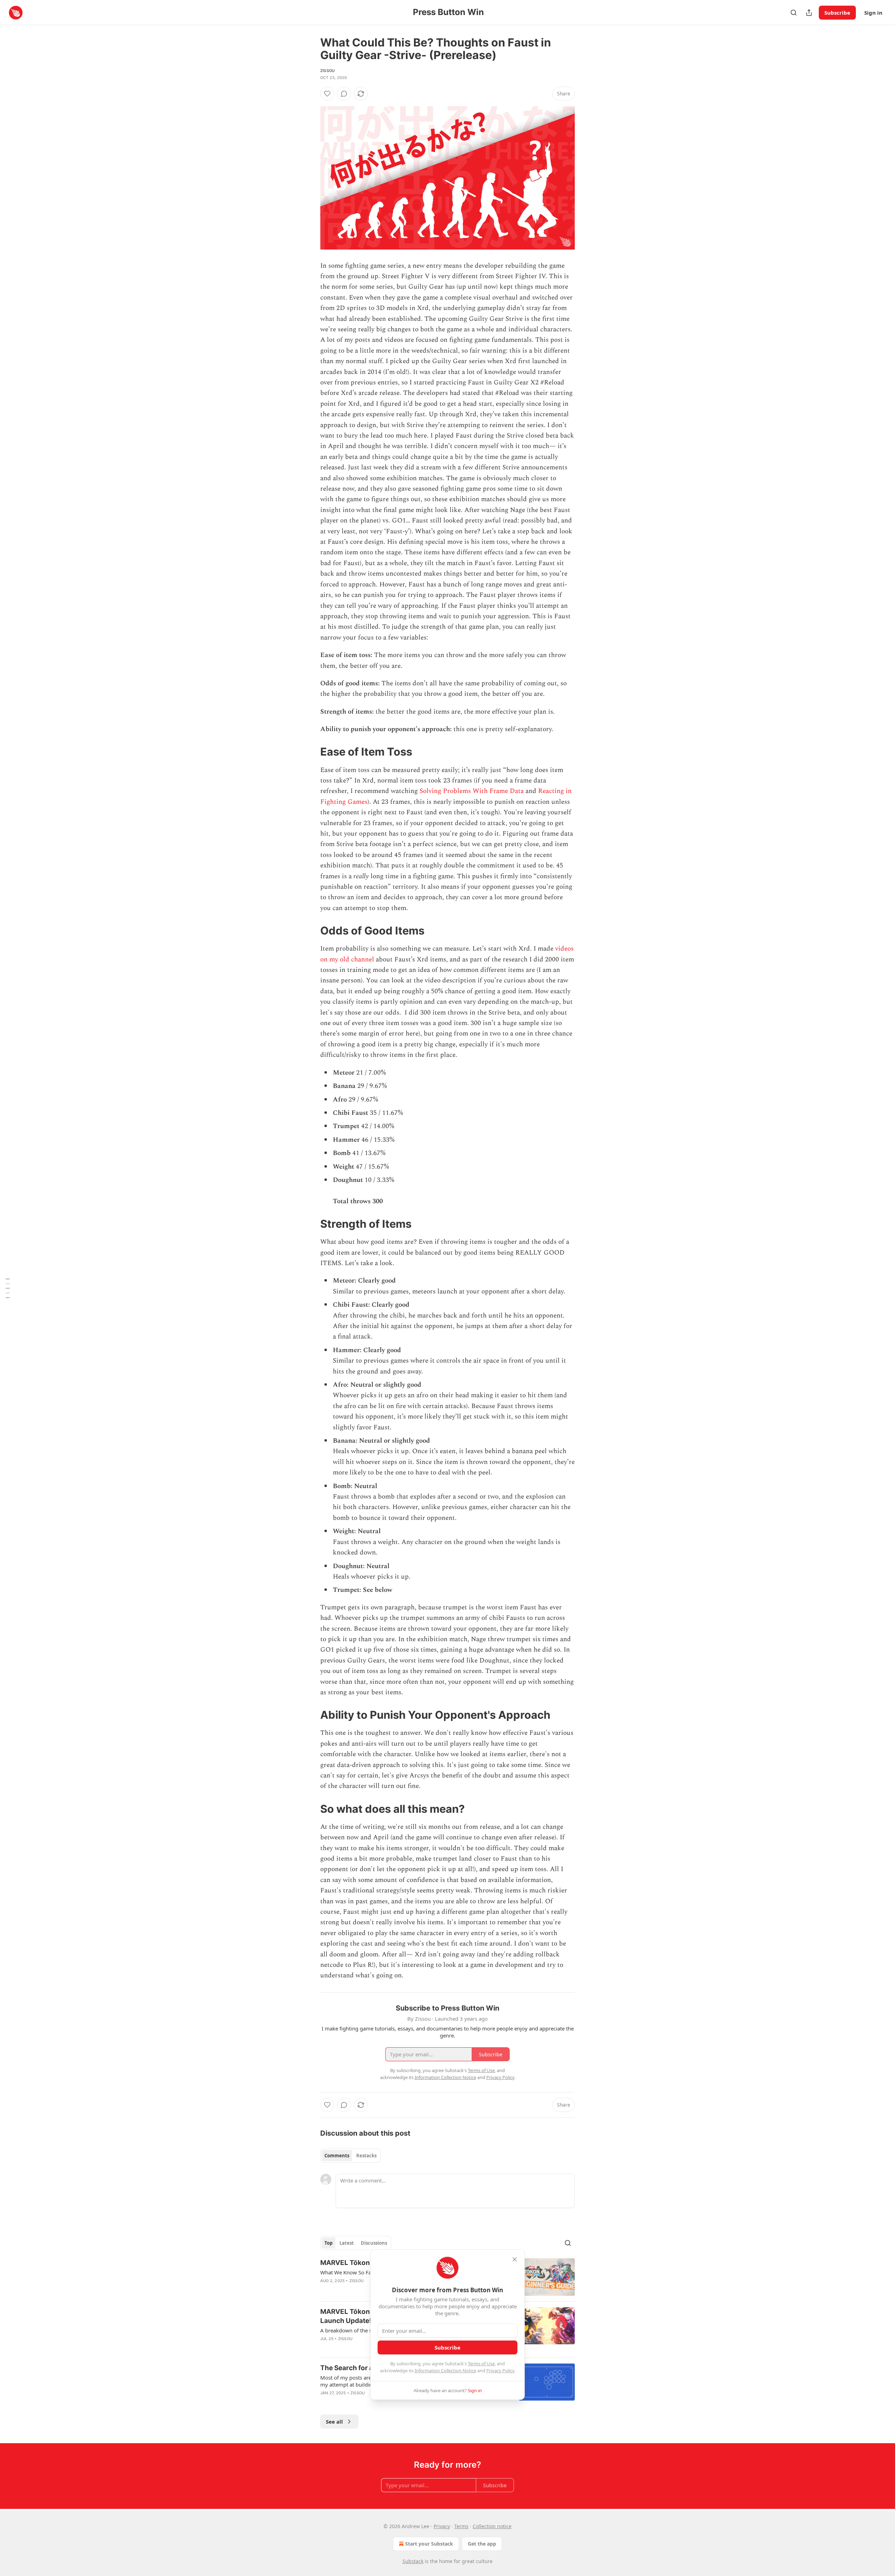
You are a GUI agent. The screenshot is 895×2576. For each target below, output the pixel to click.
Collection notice (492, 2526)
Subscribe (837, 13)
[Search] (794, 13)
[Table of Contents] (8, 1288)
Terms (461, 2526)
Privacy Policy (500, 2371)
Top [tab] (328, 2243)
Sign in (873, 13)
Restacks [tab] (366, 2156)
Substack (413, 2561)
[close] (515, 2259)
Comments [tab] (337, 2156)
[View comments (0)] (344, 94)
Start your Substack (429, 2544)
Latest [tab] (347, 2243)
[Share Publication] (809, 13)
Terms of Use (481, 2364)
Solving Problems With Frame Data (472, 791)
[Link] (310, 752)
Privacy (442, 2526)
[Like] (327, 94)
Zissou (327, 71)
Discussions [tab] (374, 2243)
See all (334, 2422)
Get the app (482, 2544)
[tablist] (350, 2156)
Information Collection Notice (445, 2371)
